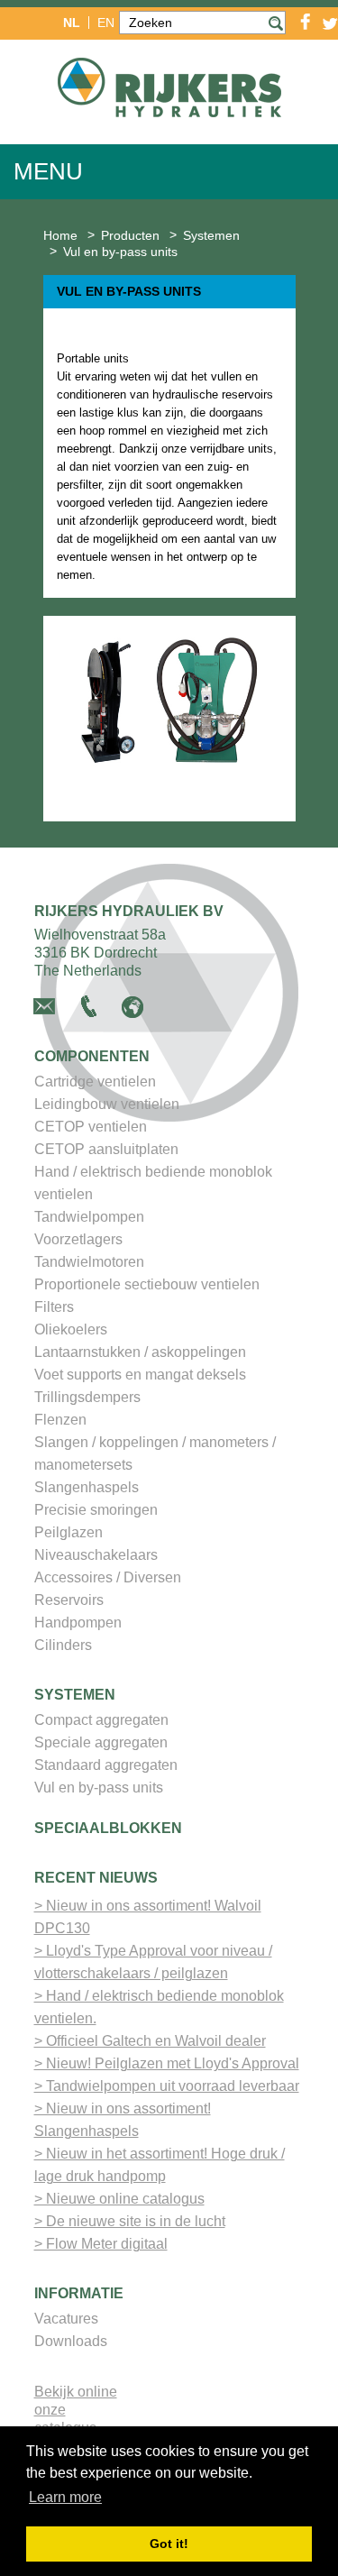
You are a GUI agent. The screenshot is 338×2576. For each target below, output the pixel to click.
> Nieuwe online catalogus (119, 2199)
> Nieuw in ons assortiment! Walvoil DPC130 (148, 1917)
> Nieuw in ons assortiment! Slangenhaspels (123, 2120)
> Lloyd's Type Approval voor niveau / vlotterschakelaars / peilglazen (153, 1962)
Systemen (75, 1695)
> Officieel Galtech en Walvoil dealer (150, 2041)
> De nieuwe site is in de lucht (130, 2221)
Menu (48, 171)
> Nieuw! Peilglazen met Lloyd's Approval (167, 2063)
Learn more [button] (65, 2497)
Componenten (92, 1056)
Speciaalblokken (108, 1828)
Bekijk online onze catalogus (76, 2410)
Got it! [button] (169, 2544)
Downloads (71, 2341)
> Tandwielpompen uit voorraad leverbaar (167, 2086)
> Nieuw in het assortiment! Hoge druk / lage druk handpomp (160, 2165)
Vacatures (66, 2319)
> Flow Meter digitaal (101, 2244)
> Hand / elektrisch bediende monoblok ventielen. (159, 2007)
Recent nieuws (96, 1878)
